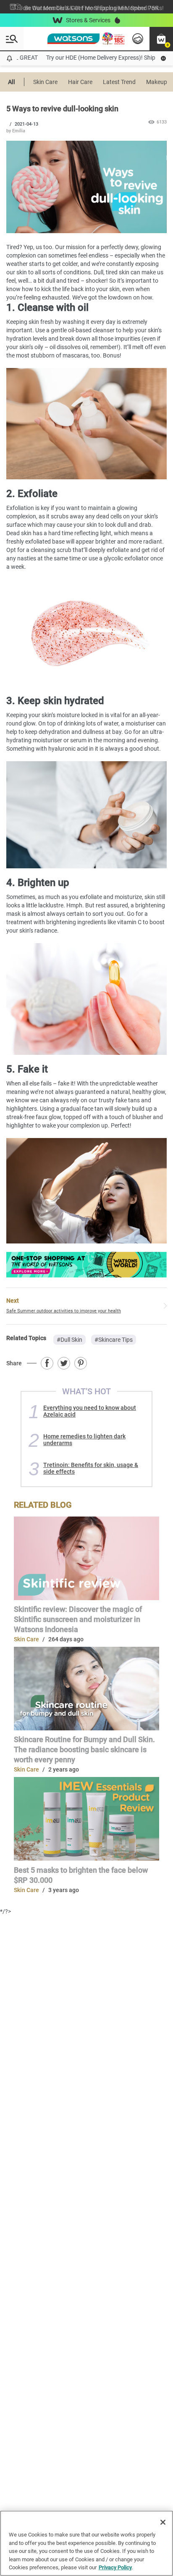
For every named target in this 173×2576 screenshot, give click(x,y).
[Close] (163, 2522)
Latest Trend (119, 82)
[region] (86, 2543)
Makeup (157, 82)
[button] (161, 39)
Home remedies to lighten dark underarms (84, 1440)
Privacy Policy (115, 2567)
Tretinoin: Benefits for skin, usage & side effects (91, 1468)
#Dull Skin (69, 1340)
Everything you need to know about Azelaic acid (90, 1411)
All (12, 82)
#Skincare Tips (114, 1340)
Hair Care (80, 82)
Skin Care (45, 82)
